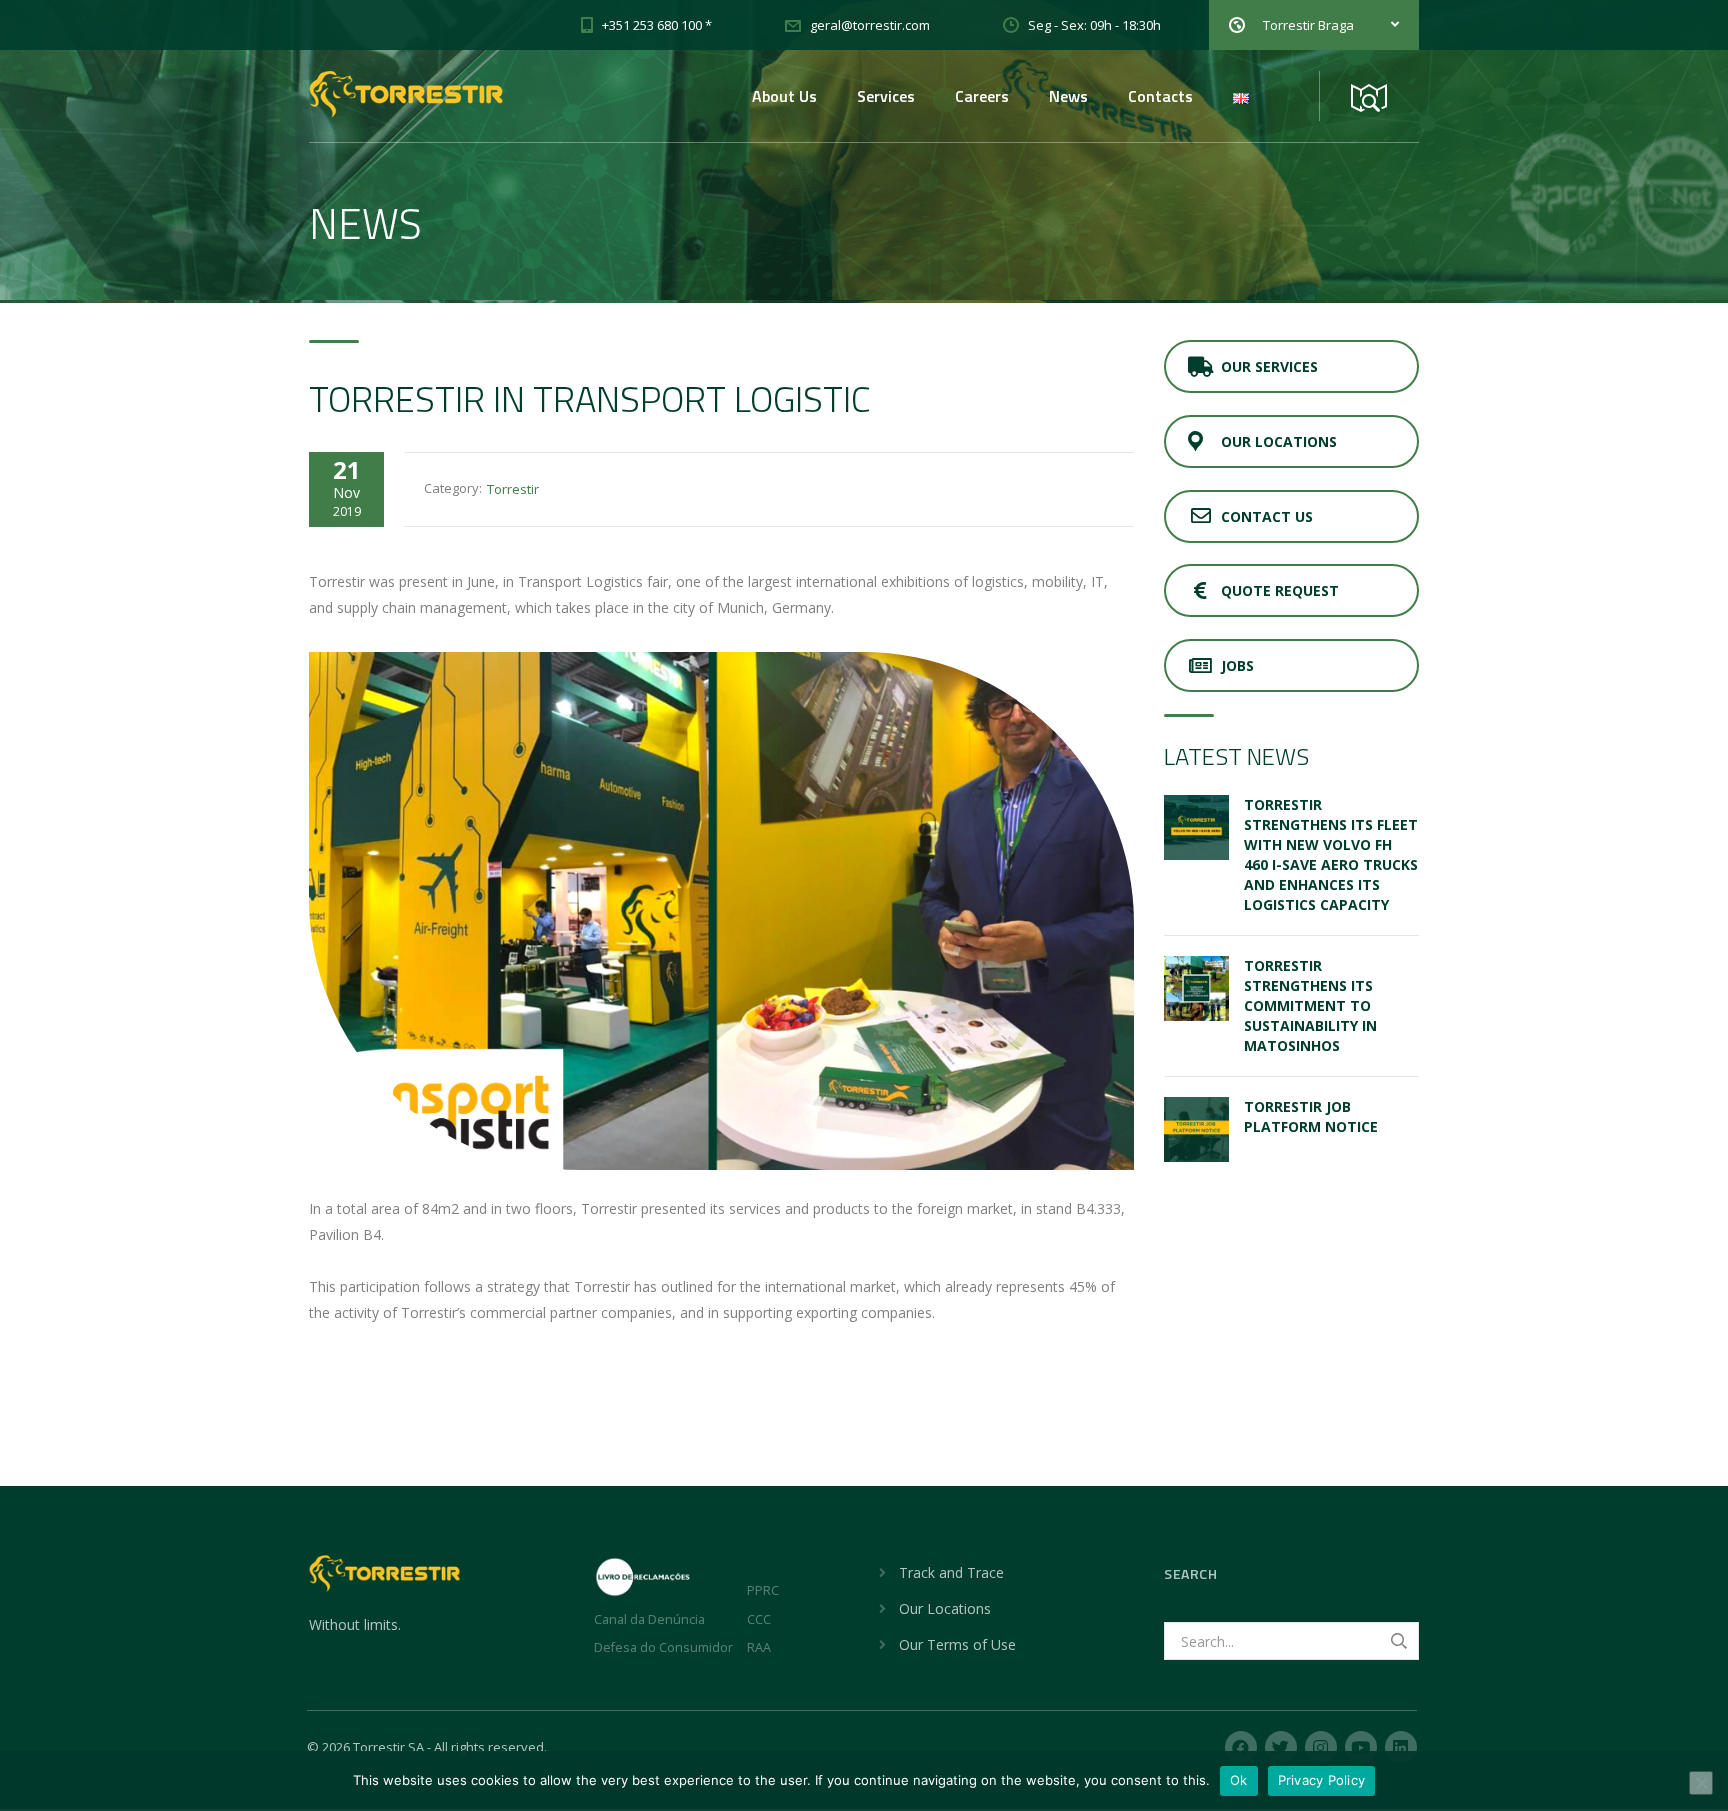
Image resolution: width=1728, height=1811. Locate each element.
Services (886, 96)
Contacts (1160, 96)
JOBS (1237, 665)
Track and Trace (951, 1572)
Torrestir (513, 489)
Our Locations (1279, 441)
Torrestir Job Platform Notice (1311, 1116)
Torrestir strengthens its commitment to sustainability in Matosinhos (1310, 1005)
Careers (982, 96)
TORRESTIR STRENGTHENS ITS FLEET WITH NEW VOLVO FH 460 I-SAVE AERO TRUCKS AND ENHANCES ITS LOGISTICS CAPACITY (1331, 854)
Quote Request (1280, 590)
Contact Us (1267, 516)
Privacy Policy (1322, 1780)
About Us (784, 96)
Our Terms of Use (957, 1644)
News (1068, 96)
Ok (1239, 1780)
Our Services (1269, 366)
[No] (1701, 1783)
